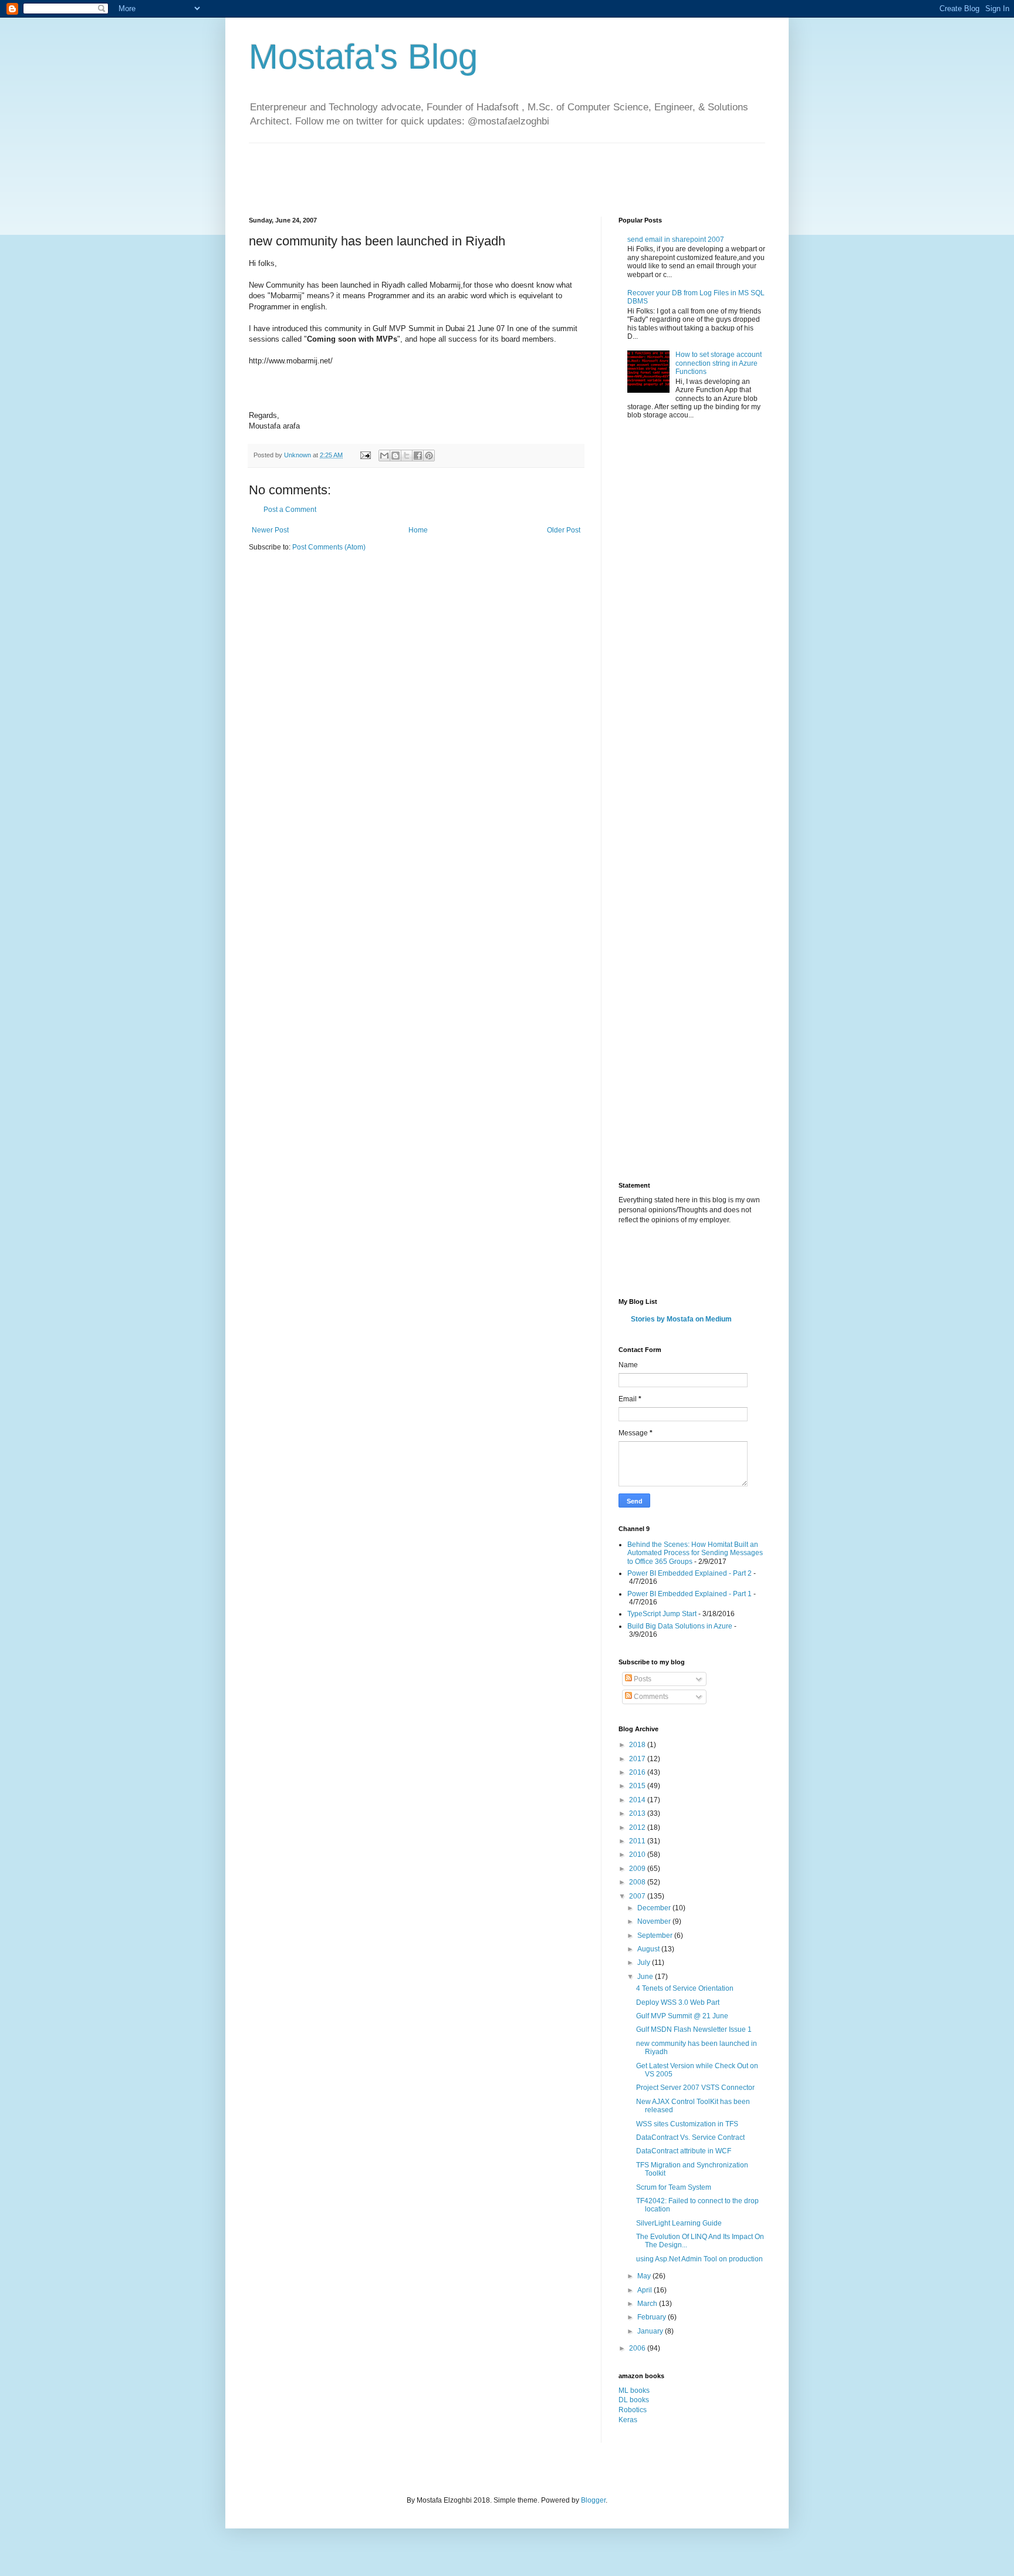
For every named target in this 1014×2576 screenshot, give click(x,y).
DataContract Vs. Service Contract (690, 2137)
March (648, 2304)
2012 (638, 1828)
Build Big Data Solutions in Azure (680, 1626)
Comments (650, 1697)
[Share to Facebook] (418, 456)
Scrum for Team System (674, 2187)
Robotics (633, 2410)
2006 (638, 2348)
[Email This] (384, 456)
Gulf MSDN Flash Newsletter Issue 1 (694, 2029)
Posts (642, 1679)
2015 (638, 1786)
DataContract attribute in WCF (684, 2151)
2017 (638, 1759)
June (646, 1977)
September (656, 1936)
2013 (638, 1813)
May (645, 2276)
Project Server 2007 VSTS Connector (695, 2088)
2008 (638, 1882)
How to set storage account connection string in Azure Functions (719, 363)
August (649, 1949)
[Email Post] (365, 455)
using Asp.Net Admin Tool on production (699, 2259)
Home (418, 530)
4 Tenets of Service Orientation (685, 1988)
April (645, 2290)
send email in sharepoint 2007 (676, 240)
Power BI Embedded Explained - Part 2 (689, 1573)
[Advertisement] (462, 170)
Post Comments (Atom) (329, 547)
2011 (638, 1841)
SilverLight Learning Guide (679, 2223)
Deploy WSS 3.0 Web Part (678, 2002)
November (655, 1921)
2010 (638, 1855)
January (651, 2331)
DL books (634, 2400)
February (653, 2317)
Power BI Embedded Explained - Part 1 (689, 1594)
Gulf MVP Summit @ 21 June (682, 2016)
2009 (638, 1869)
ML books (634, 2390)
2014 (638, 1800)
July (645, 1963)
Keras (628, 2420)
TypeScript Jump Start (662, 1614)
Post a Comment (290, 510)
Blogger (593, 2500)
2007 (638, 1896)
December (655, 1908)
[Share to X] (407, 456)
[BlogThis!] (396, 456)
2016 (638, 1772)
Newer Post (270, 530)
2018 (638, 1745)
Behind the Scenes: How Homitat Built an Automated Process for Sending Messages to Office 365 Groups (695, 1553)
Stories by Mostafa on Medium (681, 1319)
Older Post (564, 530)
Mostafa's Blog (363, 57)
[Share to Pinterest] (429, 456)
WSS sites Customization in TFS (687, 2124)
